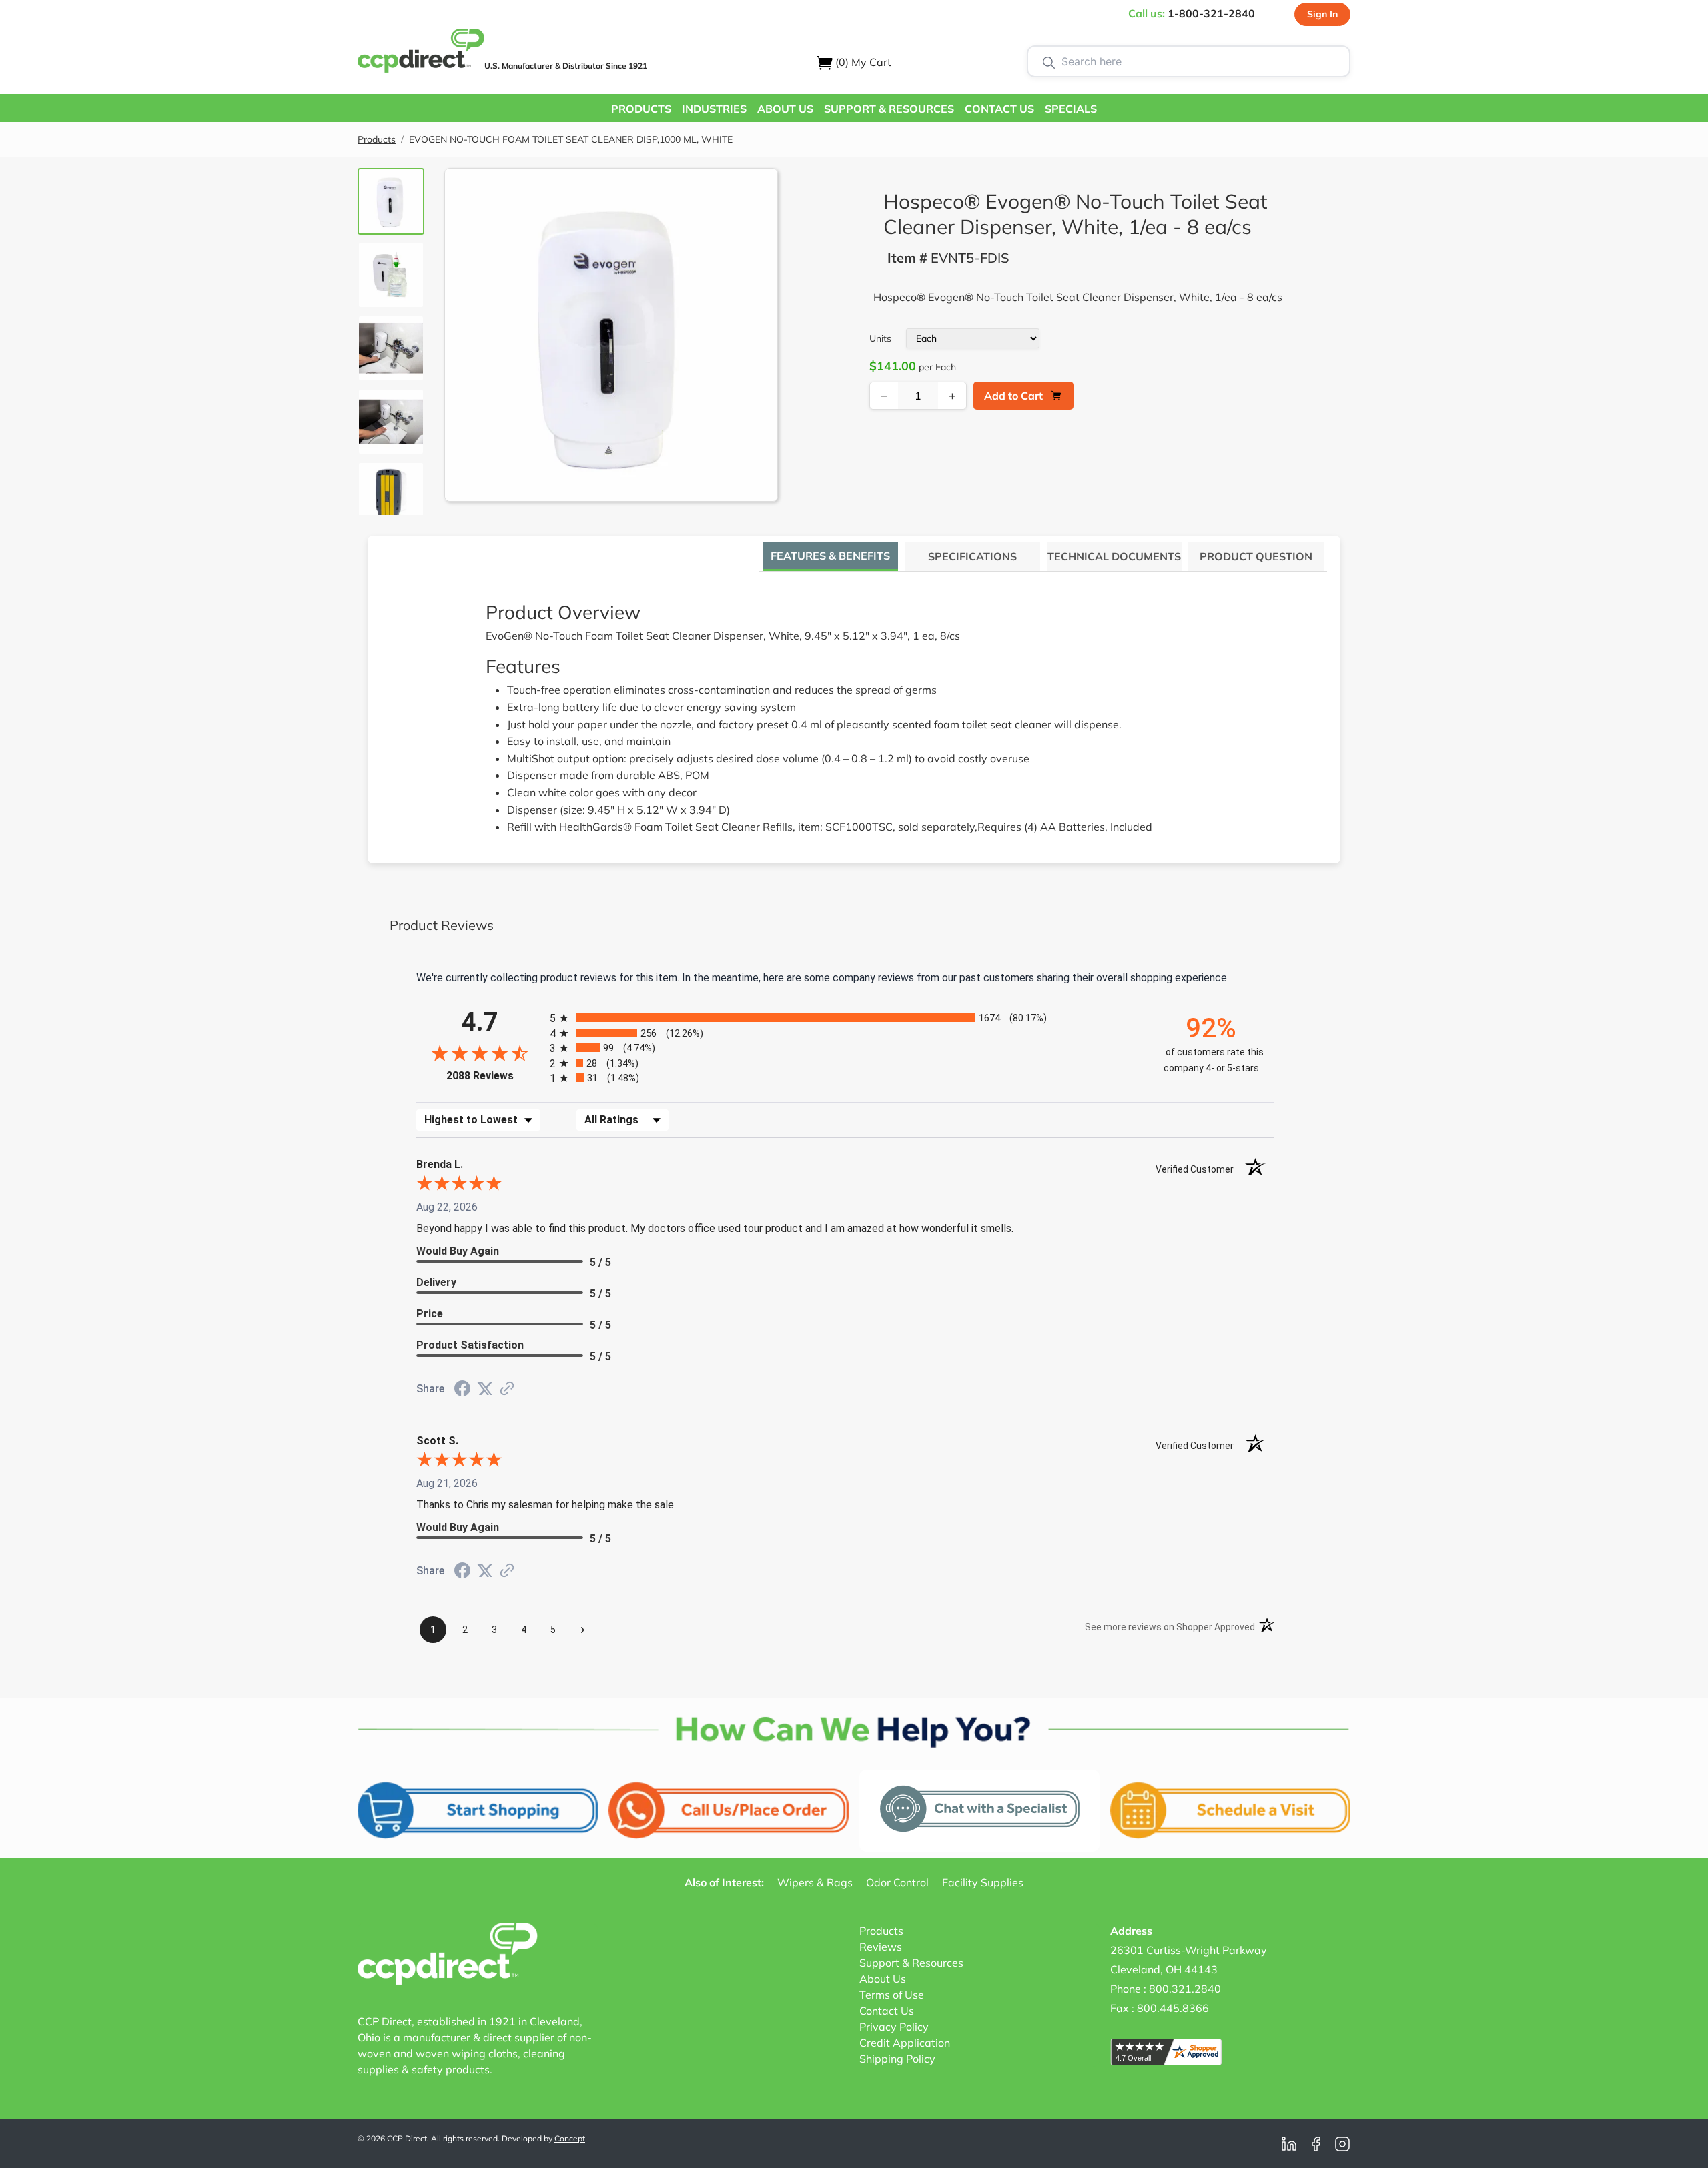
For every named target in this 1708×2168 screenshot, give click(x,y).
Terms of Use (892, 1995)
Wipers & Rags (815, 1882)
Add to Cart (1013, 396)
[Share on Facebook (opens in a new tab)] (462, 1390)
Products (377, 139)
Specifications (972, 556)
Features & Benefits (830, 556)
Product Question (1256, 556)
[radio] (845, 1018)
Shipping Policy (897, 2059)
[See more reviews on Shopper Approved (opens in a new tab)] (507, 1389)
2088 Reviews (495, 1076)
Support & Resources (911, 1963)
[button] (641, 108)
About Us (883, 1979)
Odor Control (897, 1882)
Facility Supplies (983, 1882)
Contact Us (887, 2011)
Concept (570, 2138)
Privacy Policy (894, 2027)
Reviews (881, 1947)
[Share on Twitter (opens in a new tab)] (485, 1389)
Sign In (1322, 14)
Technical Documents (1114, 556)
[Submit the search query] (1049, 61)
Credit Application (905, 2043)
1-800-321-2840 (1211, 13)
